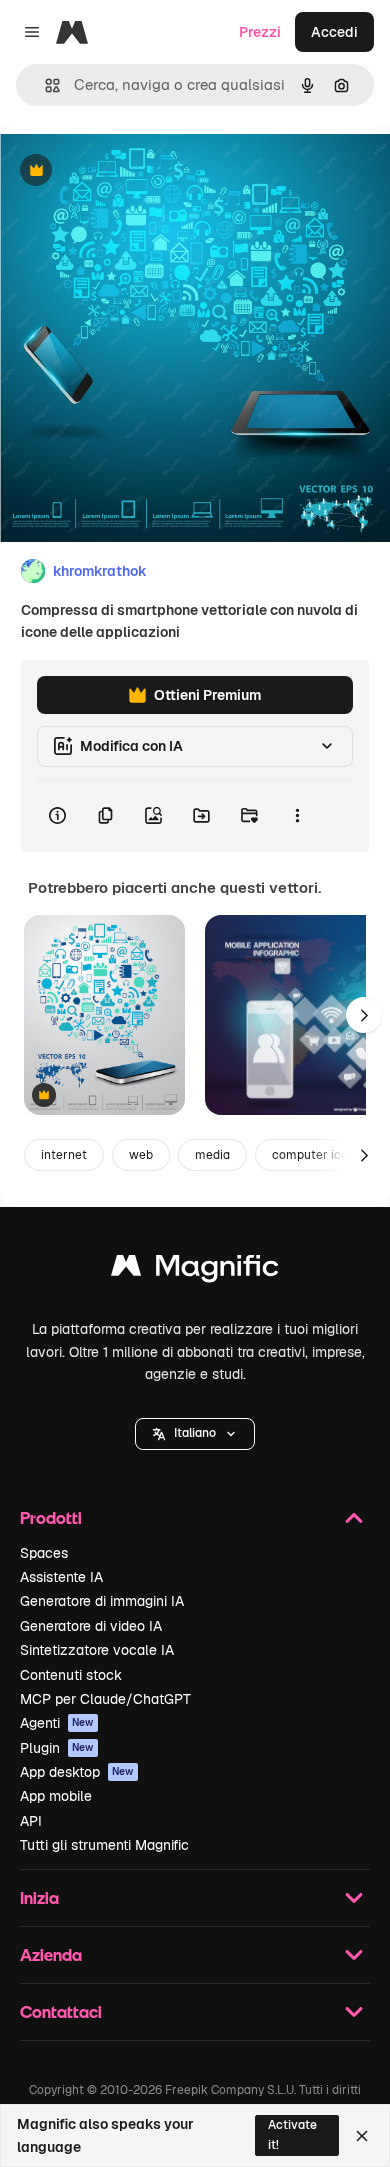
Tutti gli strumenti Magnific (104, 1845)
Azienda (51, 1954)
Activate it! (292, 2134)
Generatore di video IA (91, 1626)
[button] (195, 1434)
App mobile (56, 1796)
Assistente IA (61, 1577)
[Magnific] (195, 1270)
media (212, 1155)
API (31, 1821)
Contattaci (61, 2011)
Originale (132, 171)
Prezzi (260, 32)
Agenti (57, 1723)
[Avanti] (364, 1015)
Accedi (334, 32)
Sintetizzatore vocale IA (97, 1650)
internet (64, 1155)
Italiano (195, 1433)
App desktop (77, 1772)
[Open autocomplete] (44, 85)
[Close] (362, 2136)
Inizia (39, 1897)
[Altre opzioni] (297, 816)
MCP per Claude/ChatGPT (105, 1699)
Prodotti (51, 1517)
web (141, 1155)
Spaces (44, 1553)
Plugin (57, 1748)
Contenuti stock (71, 1675)
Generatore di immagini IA (102, 1601)
